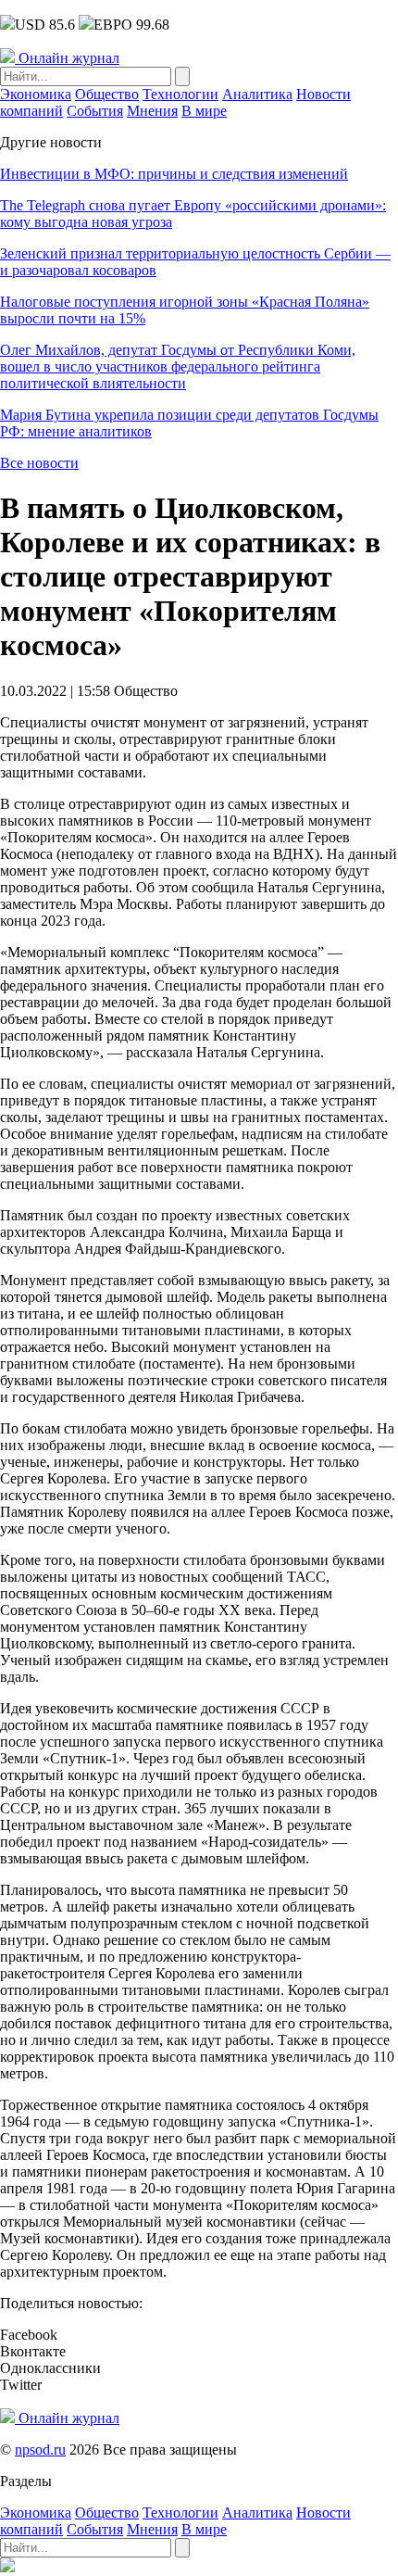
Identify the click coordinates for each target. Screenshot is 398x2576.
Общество (107, 94)
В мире (204, 111)
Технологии (180, 94)
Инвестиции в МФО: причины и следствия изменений (174, 174)
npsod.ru (40, 2450)
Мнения (152, 111)
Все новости (39, 463)
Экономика (36, 94)
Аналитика (257, 94)
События (95, 111)
